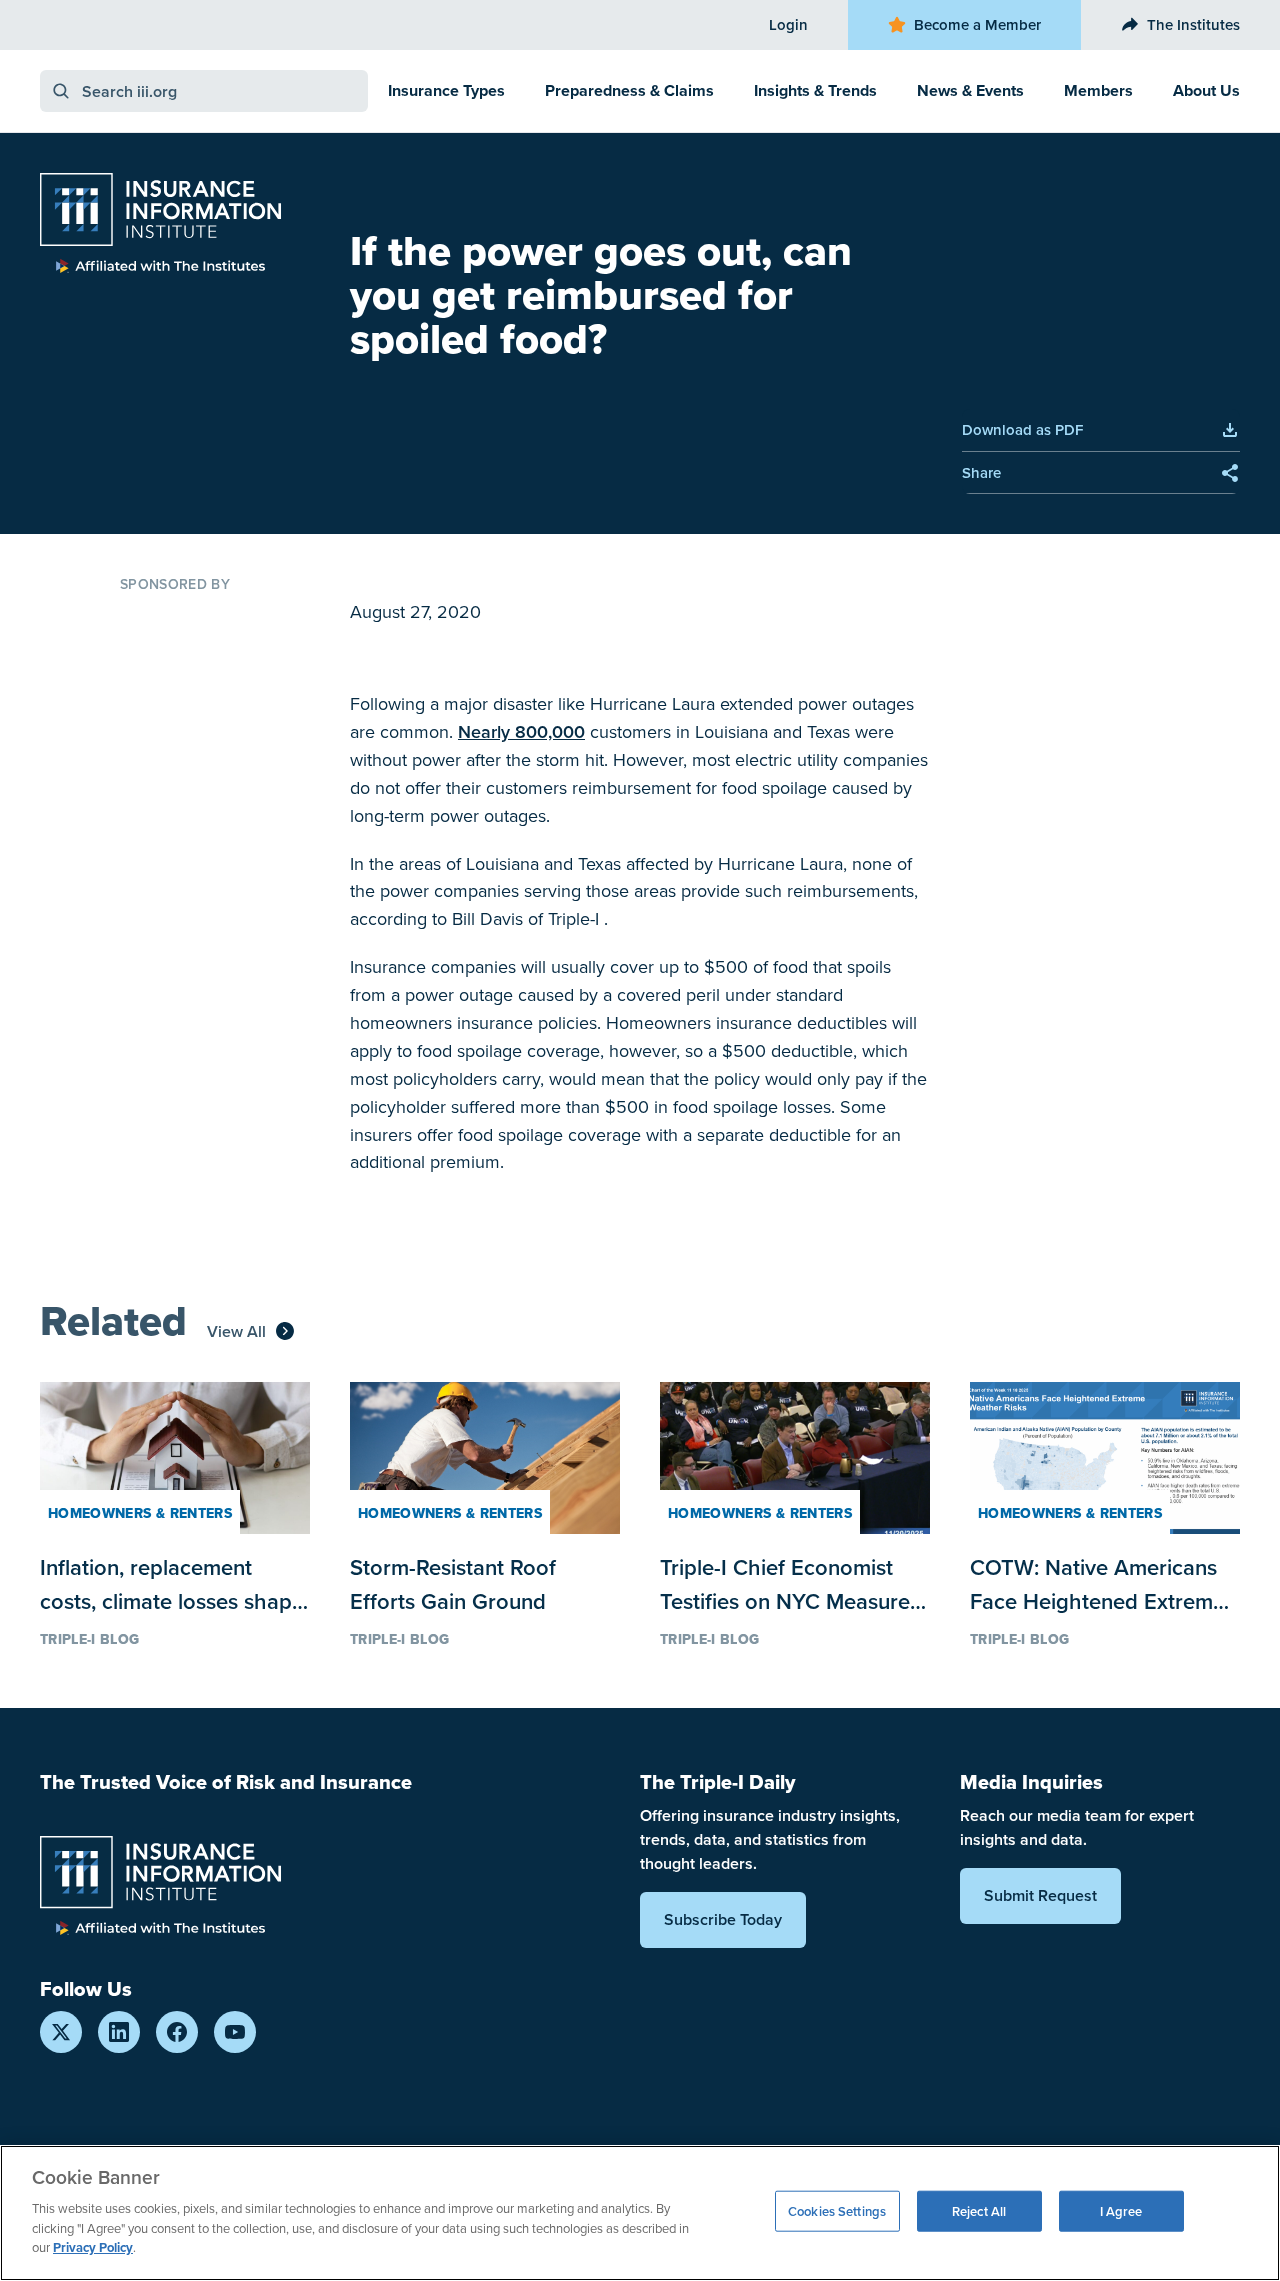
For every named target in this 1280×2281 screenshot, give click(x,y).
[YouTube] (235, 2032)
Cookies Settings (837, 2210)
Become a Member (977, 24)
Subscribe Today (723, 1919)
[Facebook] (177, 2032)
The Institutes (1193, 24)
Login (788, 24)
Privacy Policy (93, 2247)
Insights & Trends (815, 90)
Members (1098, 90)
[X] (61, 2032)
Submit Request (1040, 1895)
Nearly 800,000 (521, 731)
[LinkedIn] (119, 2032)
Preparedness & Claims (629, 90)
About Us (1206, 90)
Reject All (979, 2210)
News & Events (970, 90)
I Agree (1121, 2210)
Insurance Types (446, 90)
